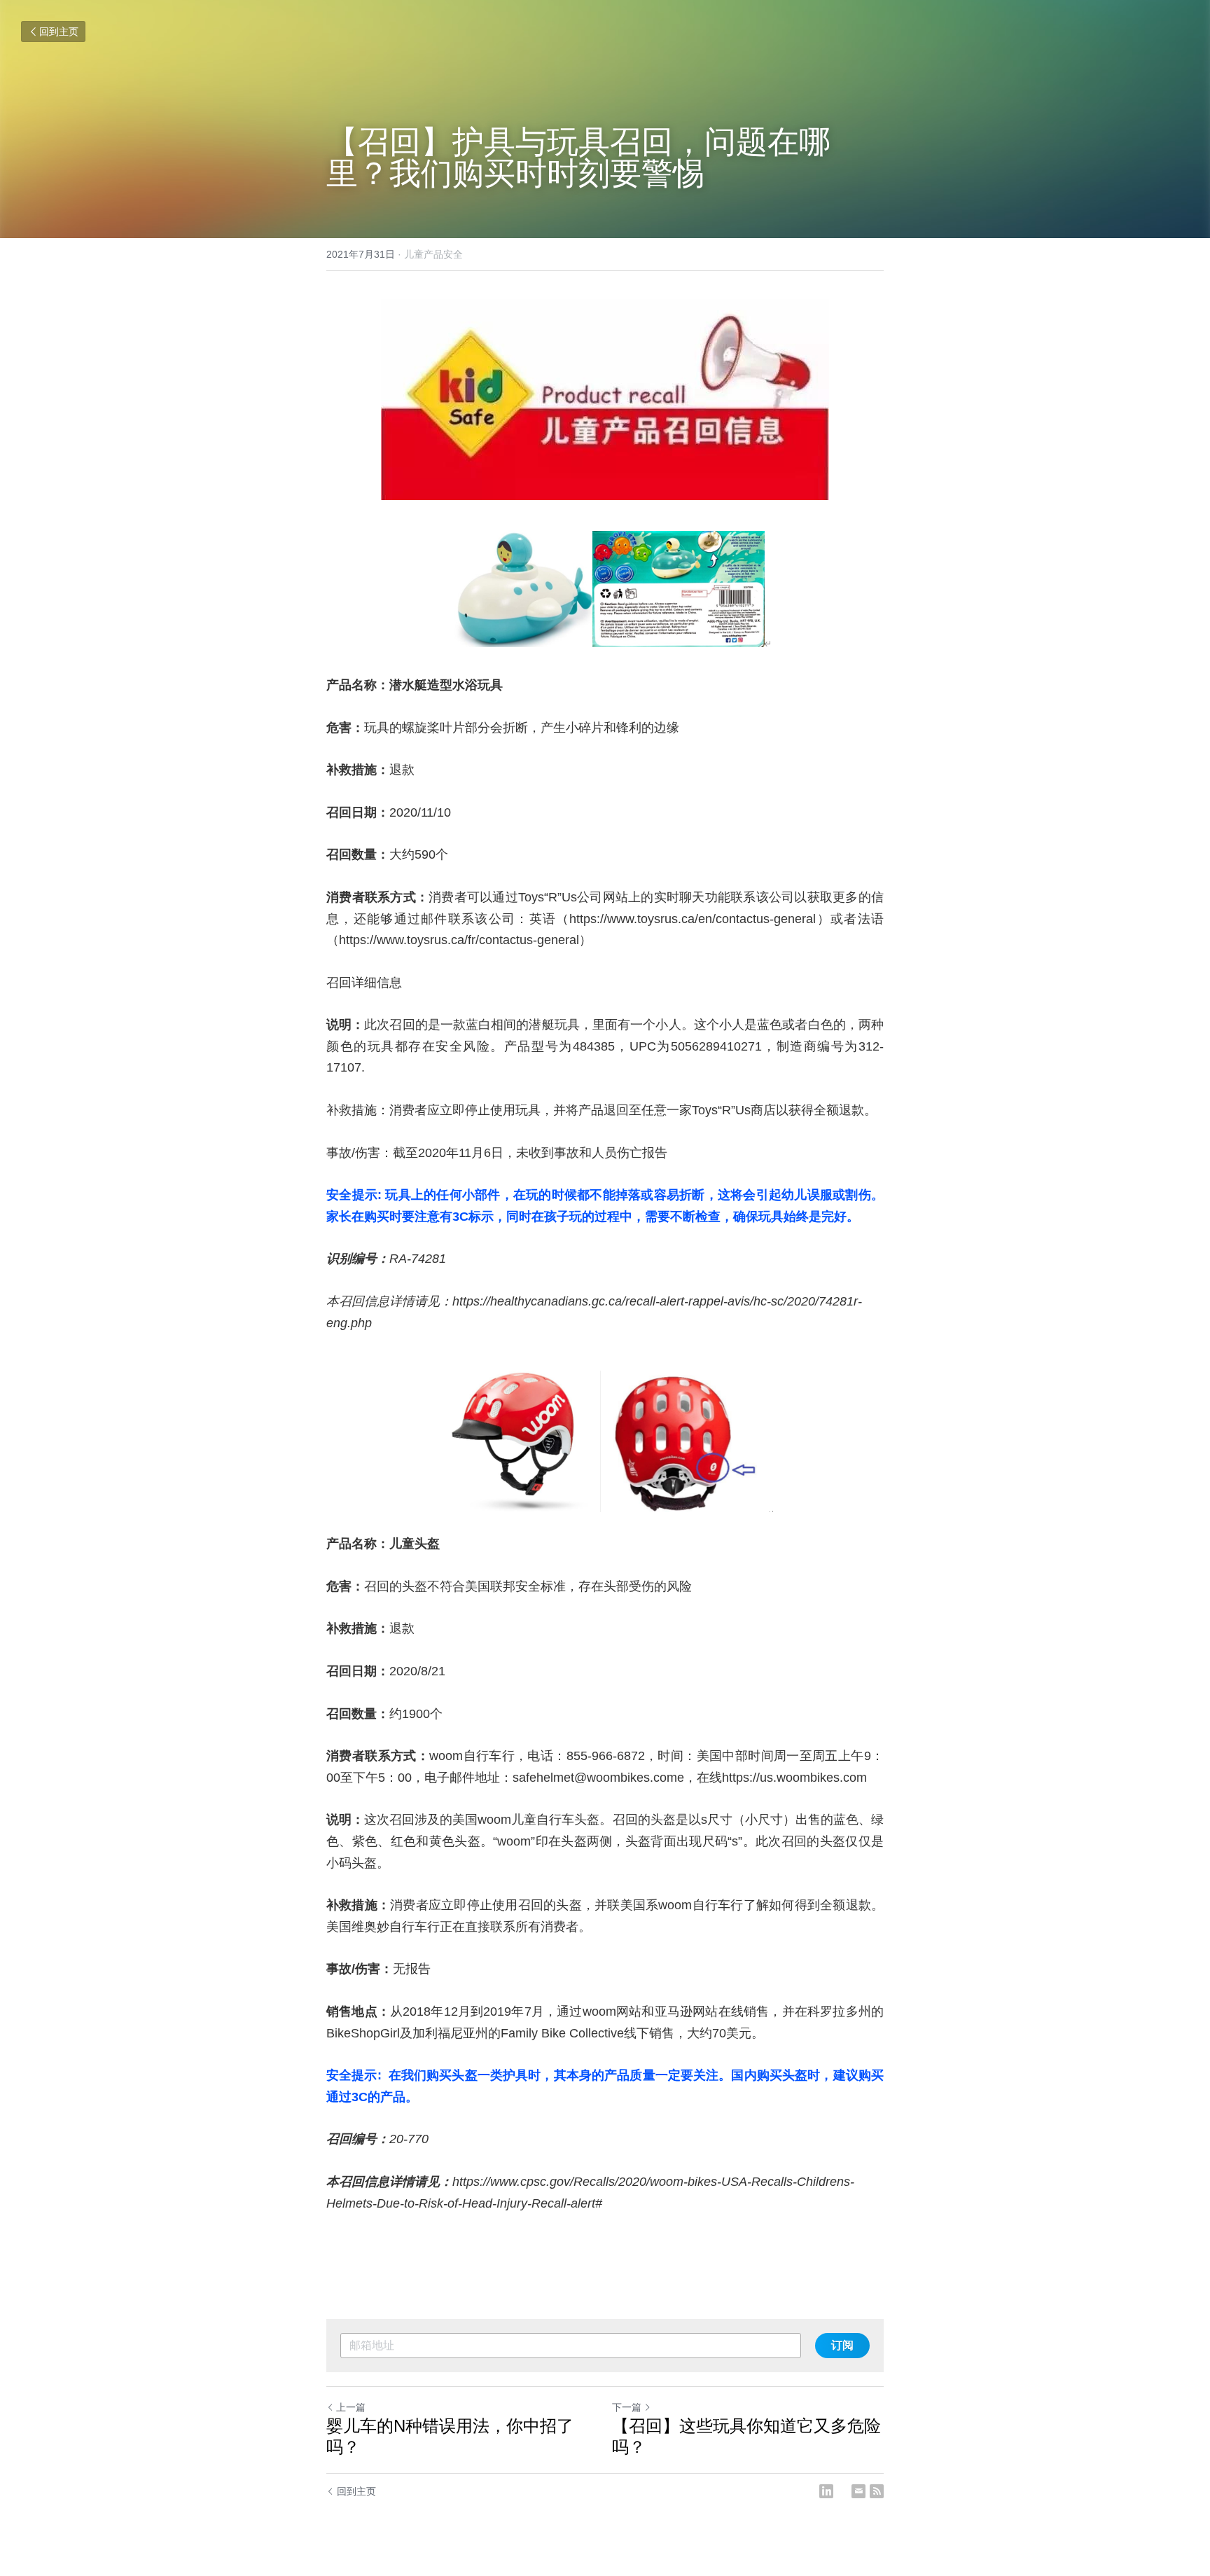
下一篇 (627, 2407)
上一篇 (351, 2407)
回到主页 (59, 32)
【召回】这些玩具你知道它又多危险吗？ (746, 2436)
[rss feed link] (877, 2491)
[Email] (858, 2491)
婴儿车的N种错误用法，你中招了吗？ (450, 2436)
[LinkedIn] (826, 2491)
